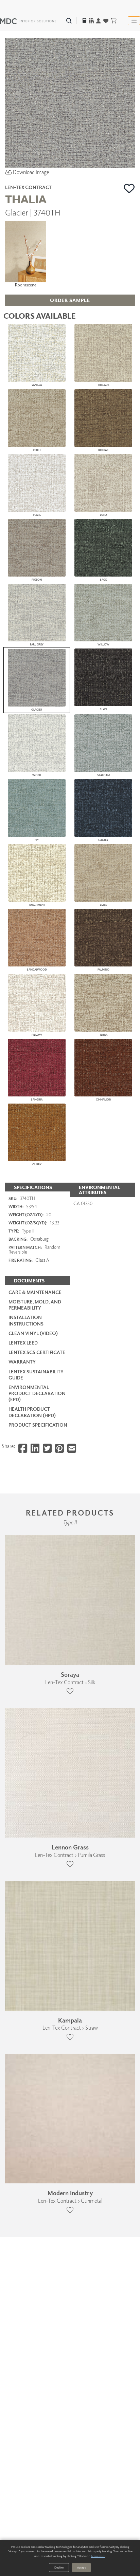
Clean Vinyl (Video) (33, 1333)
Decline (59, 2567)
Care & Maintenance (35, 1292)
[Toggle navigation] (134, 21)
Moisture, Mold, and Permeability (35, 1305)
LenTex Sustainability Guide (36, 1375)
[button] (129, 188)
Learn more (98, 2556)
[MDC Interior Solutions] (28, 21)
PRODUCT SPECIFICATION (38, 1425)
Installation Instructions (26, 1320)
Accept (81, 2567)
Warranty (22, 1362)
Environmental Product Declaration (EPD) (37, 1393)
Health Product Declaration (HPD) (32, 1412)
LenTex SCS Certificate (37, 1352)
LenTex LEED (23, 1343)
